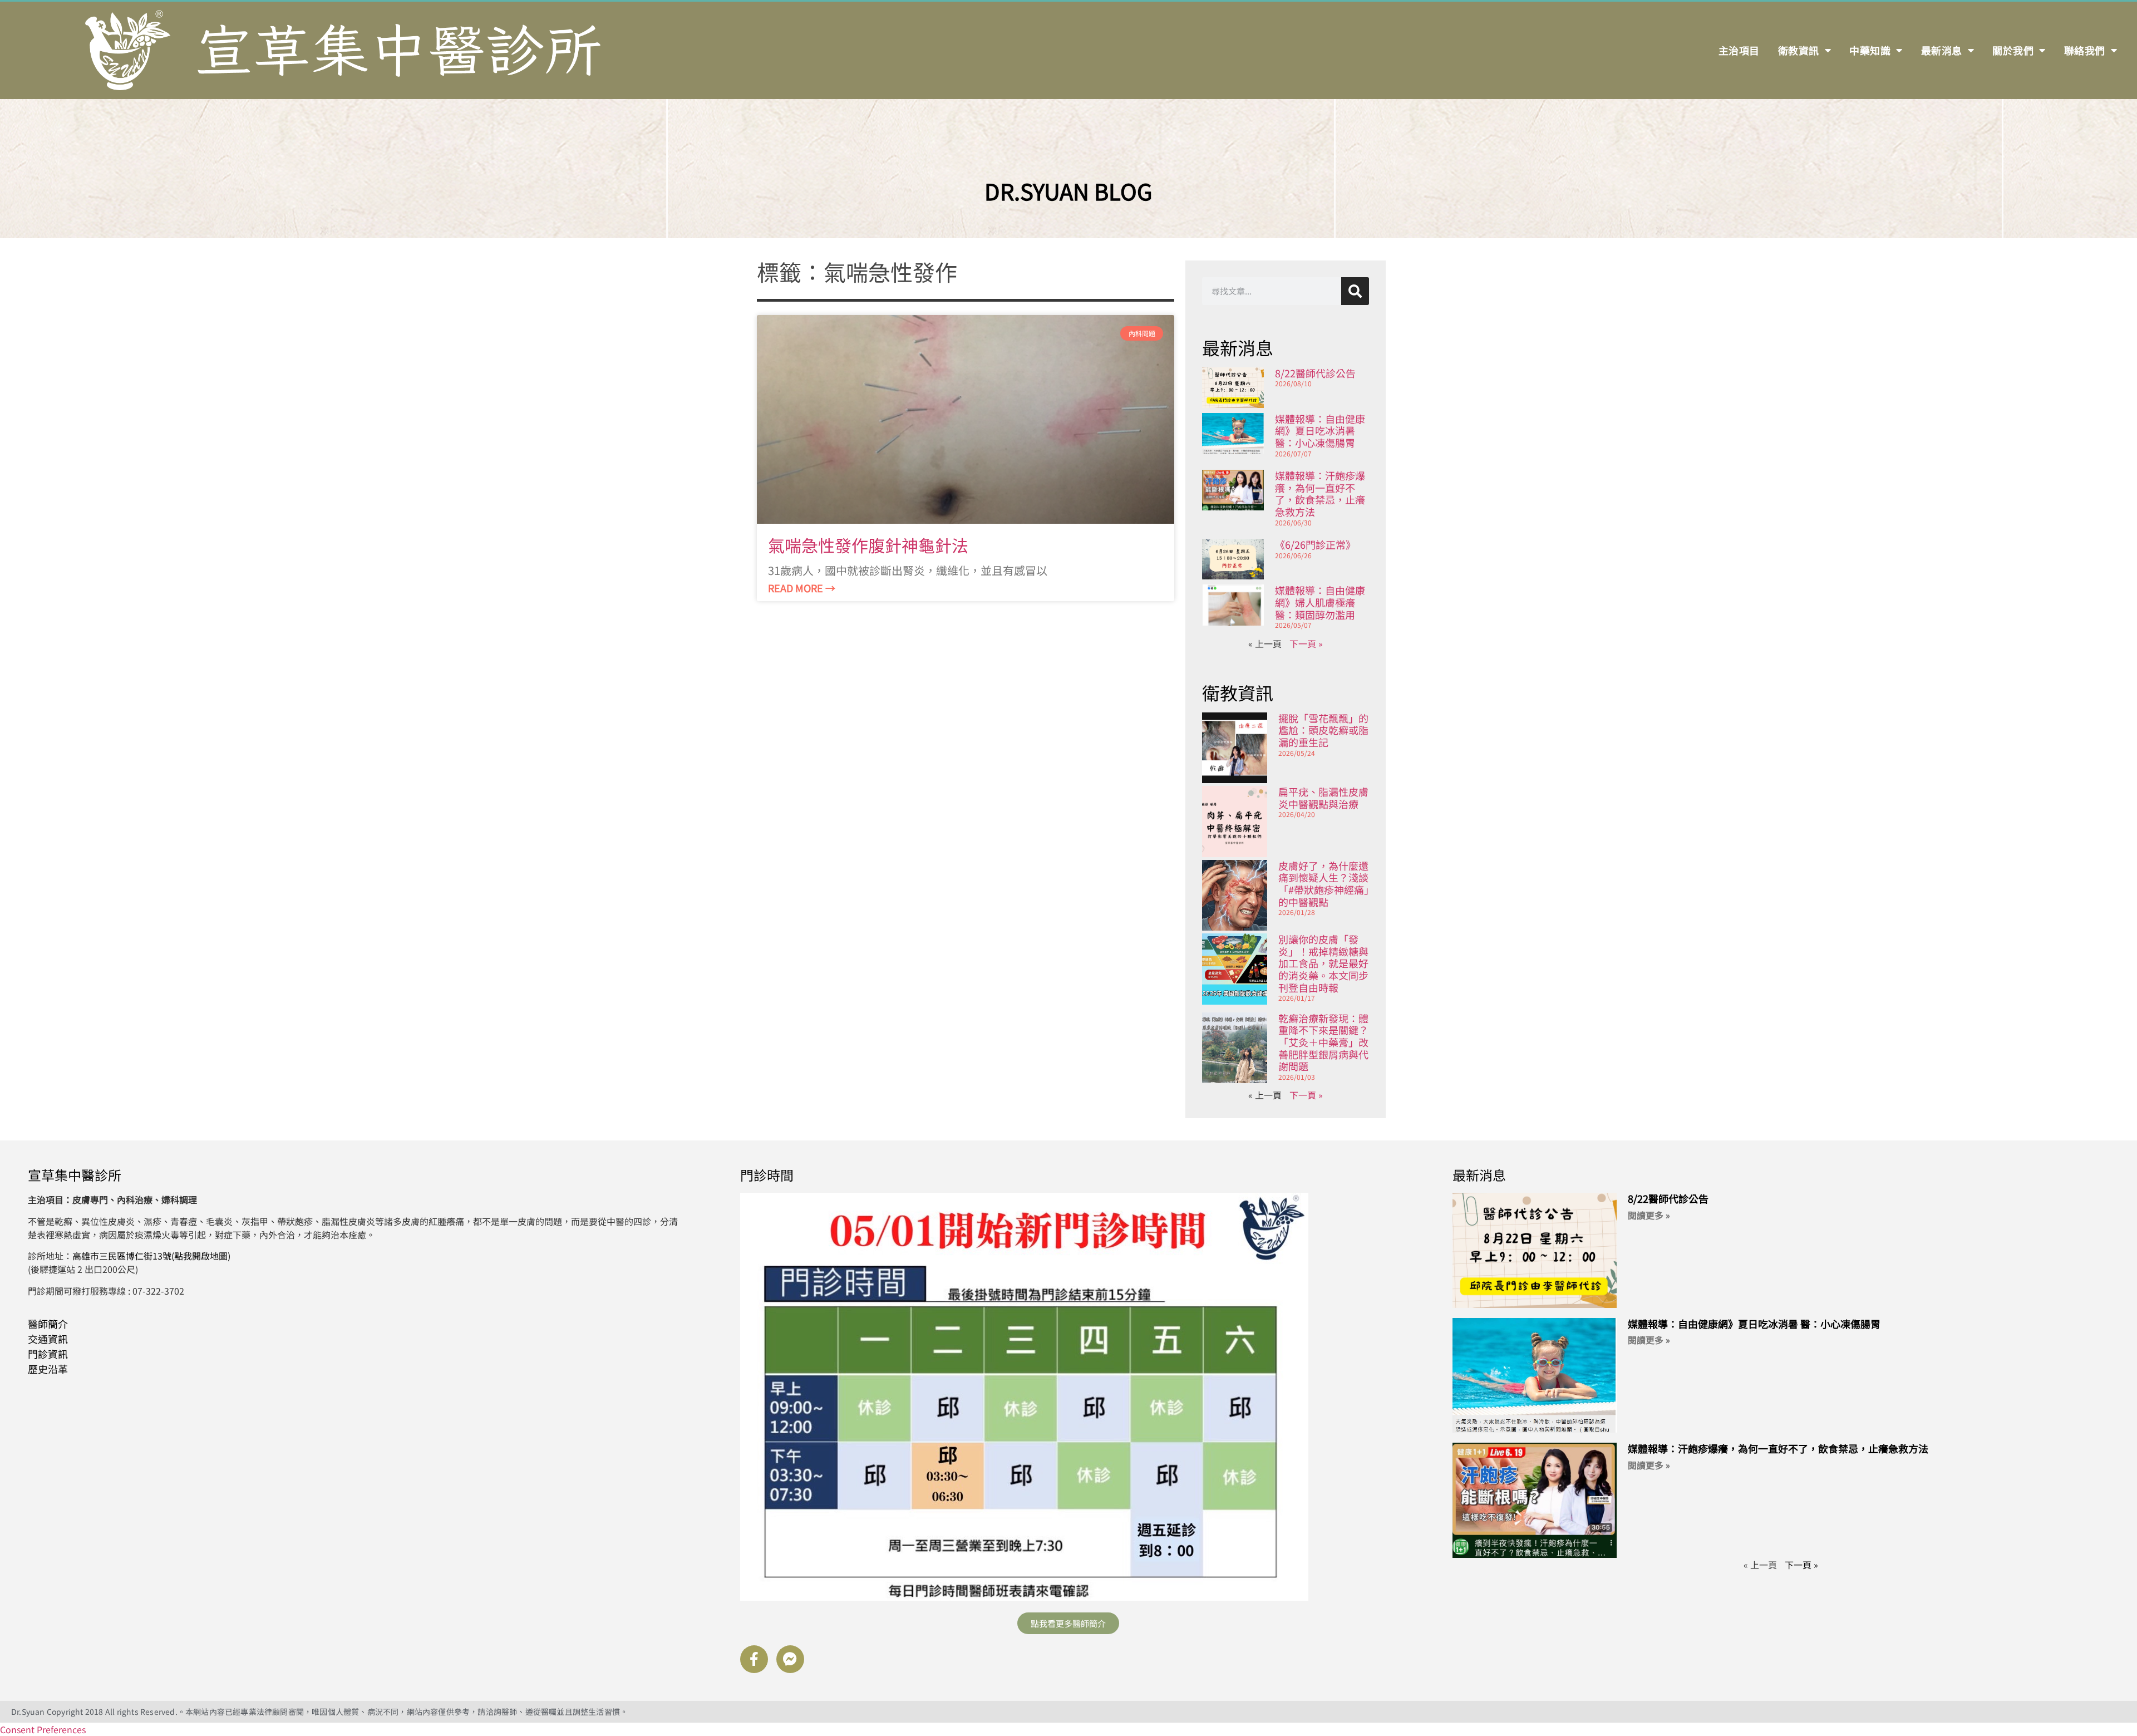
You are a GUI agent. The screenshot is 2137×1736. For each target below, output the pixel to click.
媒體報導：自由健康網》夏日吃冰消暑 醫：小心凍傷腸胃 (1320, 431)
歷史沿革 (48, 1369)
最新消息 (1942, 50)
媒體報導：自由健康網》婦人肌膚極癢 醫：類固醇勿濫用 (1320, 602)
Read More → (802, 588)
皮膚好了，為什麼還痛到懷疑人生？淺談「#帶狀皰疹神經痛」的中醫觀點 (1324, 884)
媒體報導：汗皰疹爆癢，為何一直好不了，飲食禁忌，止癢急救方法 (1320, 493)
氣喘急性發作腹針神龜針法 (868, 545)
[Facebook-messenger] (790, 1659)
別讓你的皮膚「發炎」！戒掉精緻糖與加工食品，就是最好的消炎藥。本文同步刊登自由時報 (1323, 963)
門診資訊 (48, 1354)
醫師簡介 (48, 1324)
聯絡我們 (2085, 50)
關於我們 (2013, 50)
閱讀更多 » (1649, 1215)
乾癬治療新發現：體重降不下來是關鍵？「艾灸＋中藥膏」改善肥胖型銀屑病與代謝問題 (1323, 1042)
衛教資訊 (1799, 50)
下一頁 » (1306, 643)
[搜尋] (1355, 291)
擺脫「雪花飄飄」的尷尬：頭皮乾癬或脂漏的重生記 (1323, 730)
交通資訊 (48, 1339)
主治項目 (1739, 50)
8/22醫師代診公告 (1315, 373)
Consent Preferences (43, 1729)
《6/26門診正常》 (1315, 544)
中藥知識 (1870, 50)
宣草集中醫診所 (75, 1175)
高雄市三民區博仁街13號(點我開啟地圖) (151, 1256)
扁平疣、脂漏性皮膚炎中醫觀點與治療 (1323, 798)
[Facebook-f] (754, 1659)
